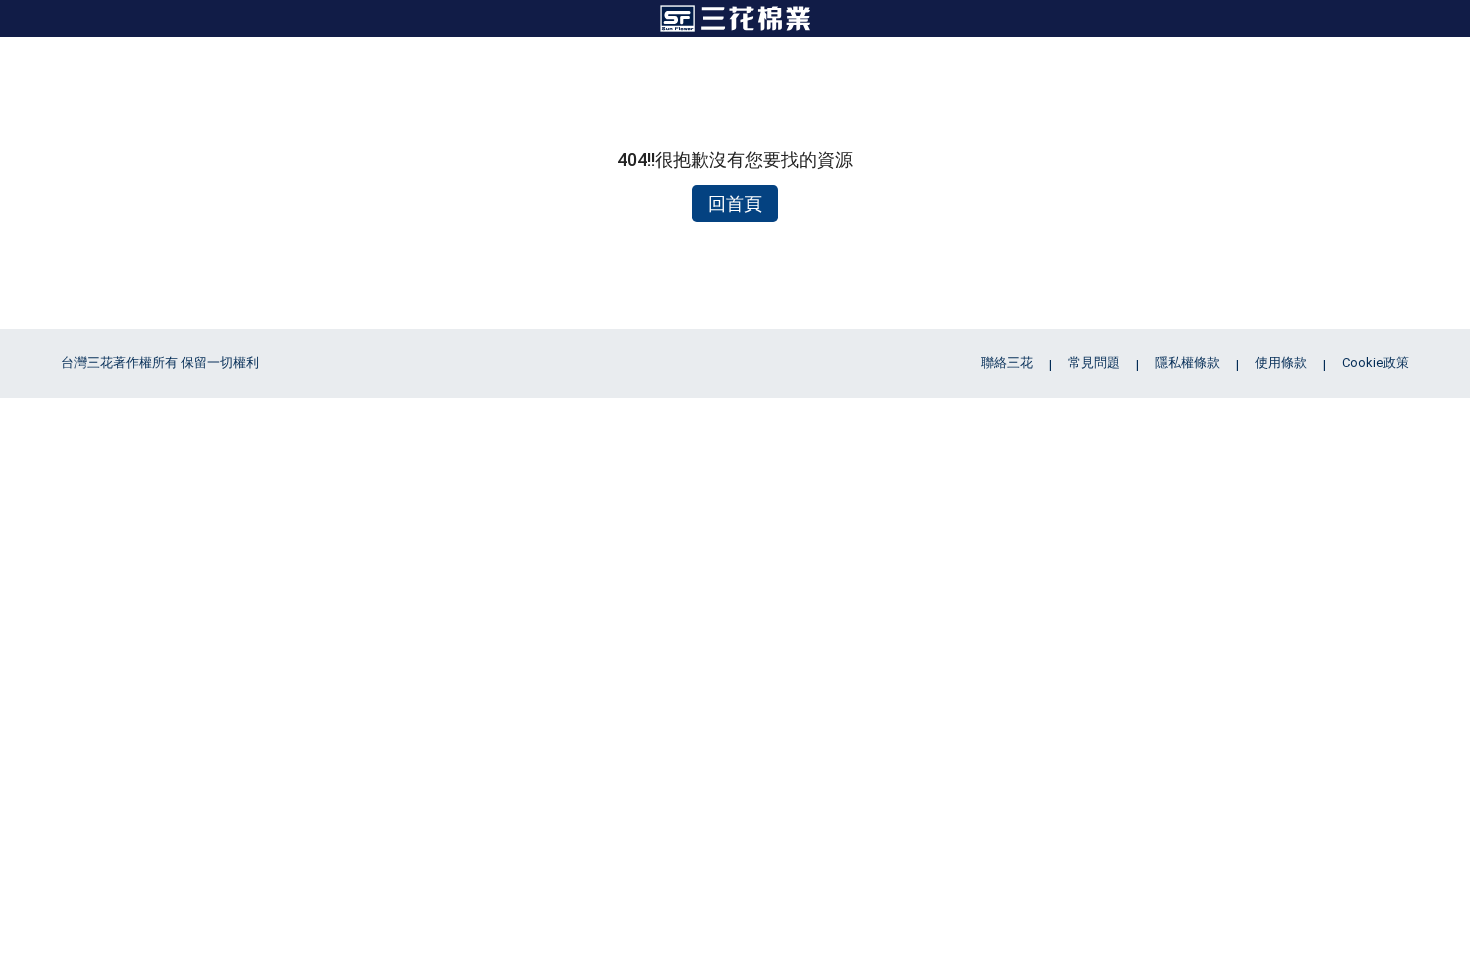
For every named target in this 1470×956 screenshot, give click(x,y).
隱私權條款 (1187, 362)
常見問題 (1094, 362)
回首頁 (735, 203)
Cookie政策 (1375, 362)
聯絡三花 (1007, 362)
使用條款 (1281, 362)
